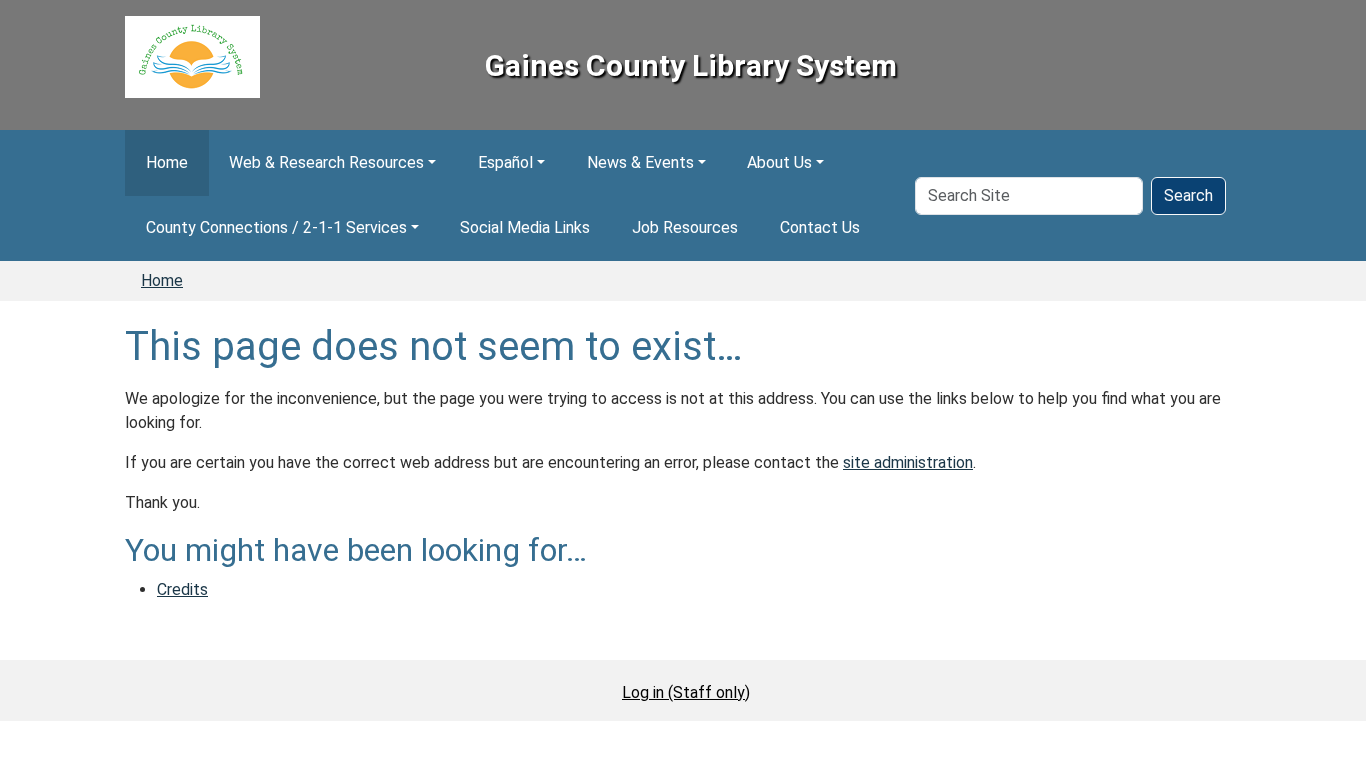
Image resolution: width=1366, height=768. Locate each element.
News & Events (640, 162)
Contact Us (820, 227)
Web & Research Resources (326, 162)
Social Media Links (525, 227)
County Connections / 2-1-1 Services (276, 227)
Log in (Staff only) (686, 692)
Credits (182, 589)
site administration (908, 462)
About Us (779, 162)
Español (505, 162)
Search (1188, 195)
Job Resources (685, 227)
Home (167, 162)
